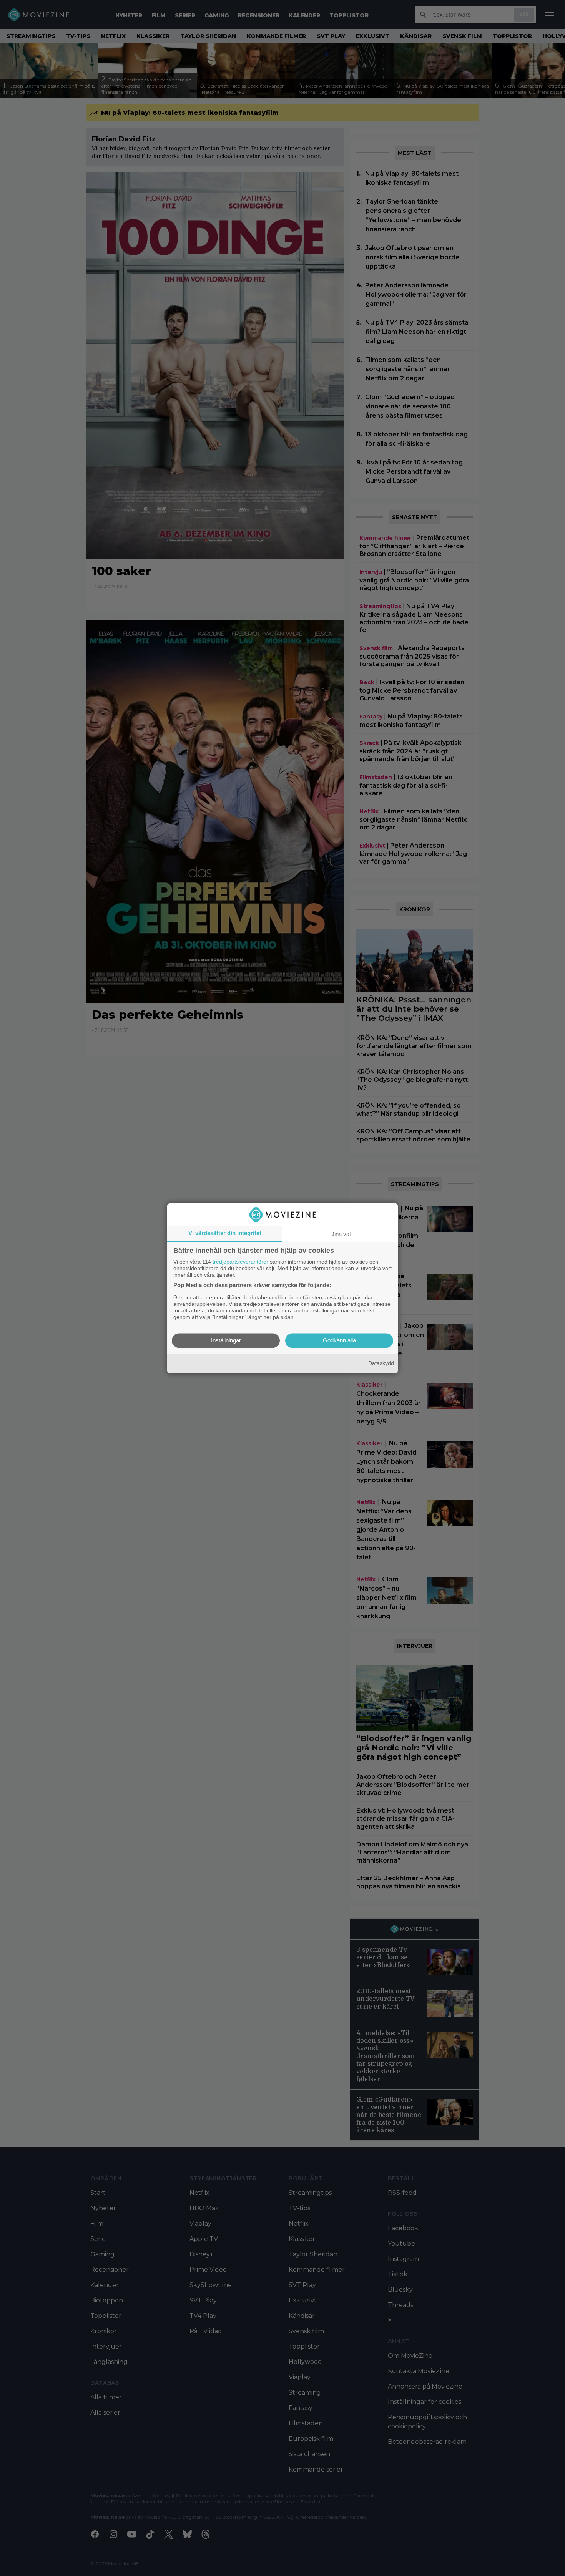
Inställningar (226, 1340)
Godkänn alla (339, 1340)
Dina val (340, 1234)
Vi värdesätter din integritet (225, 1233)
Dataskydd (381, 1363)
